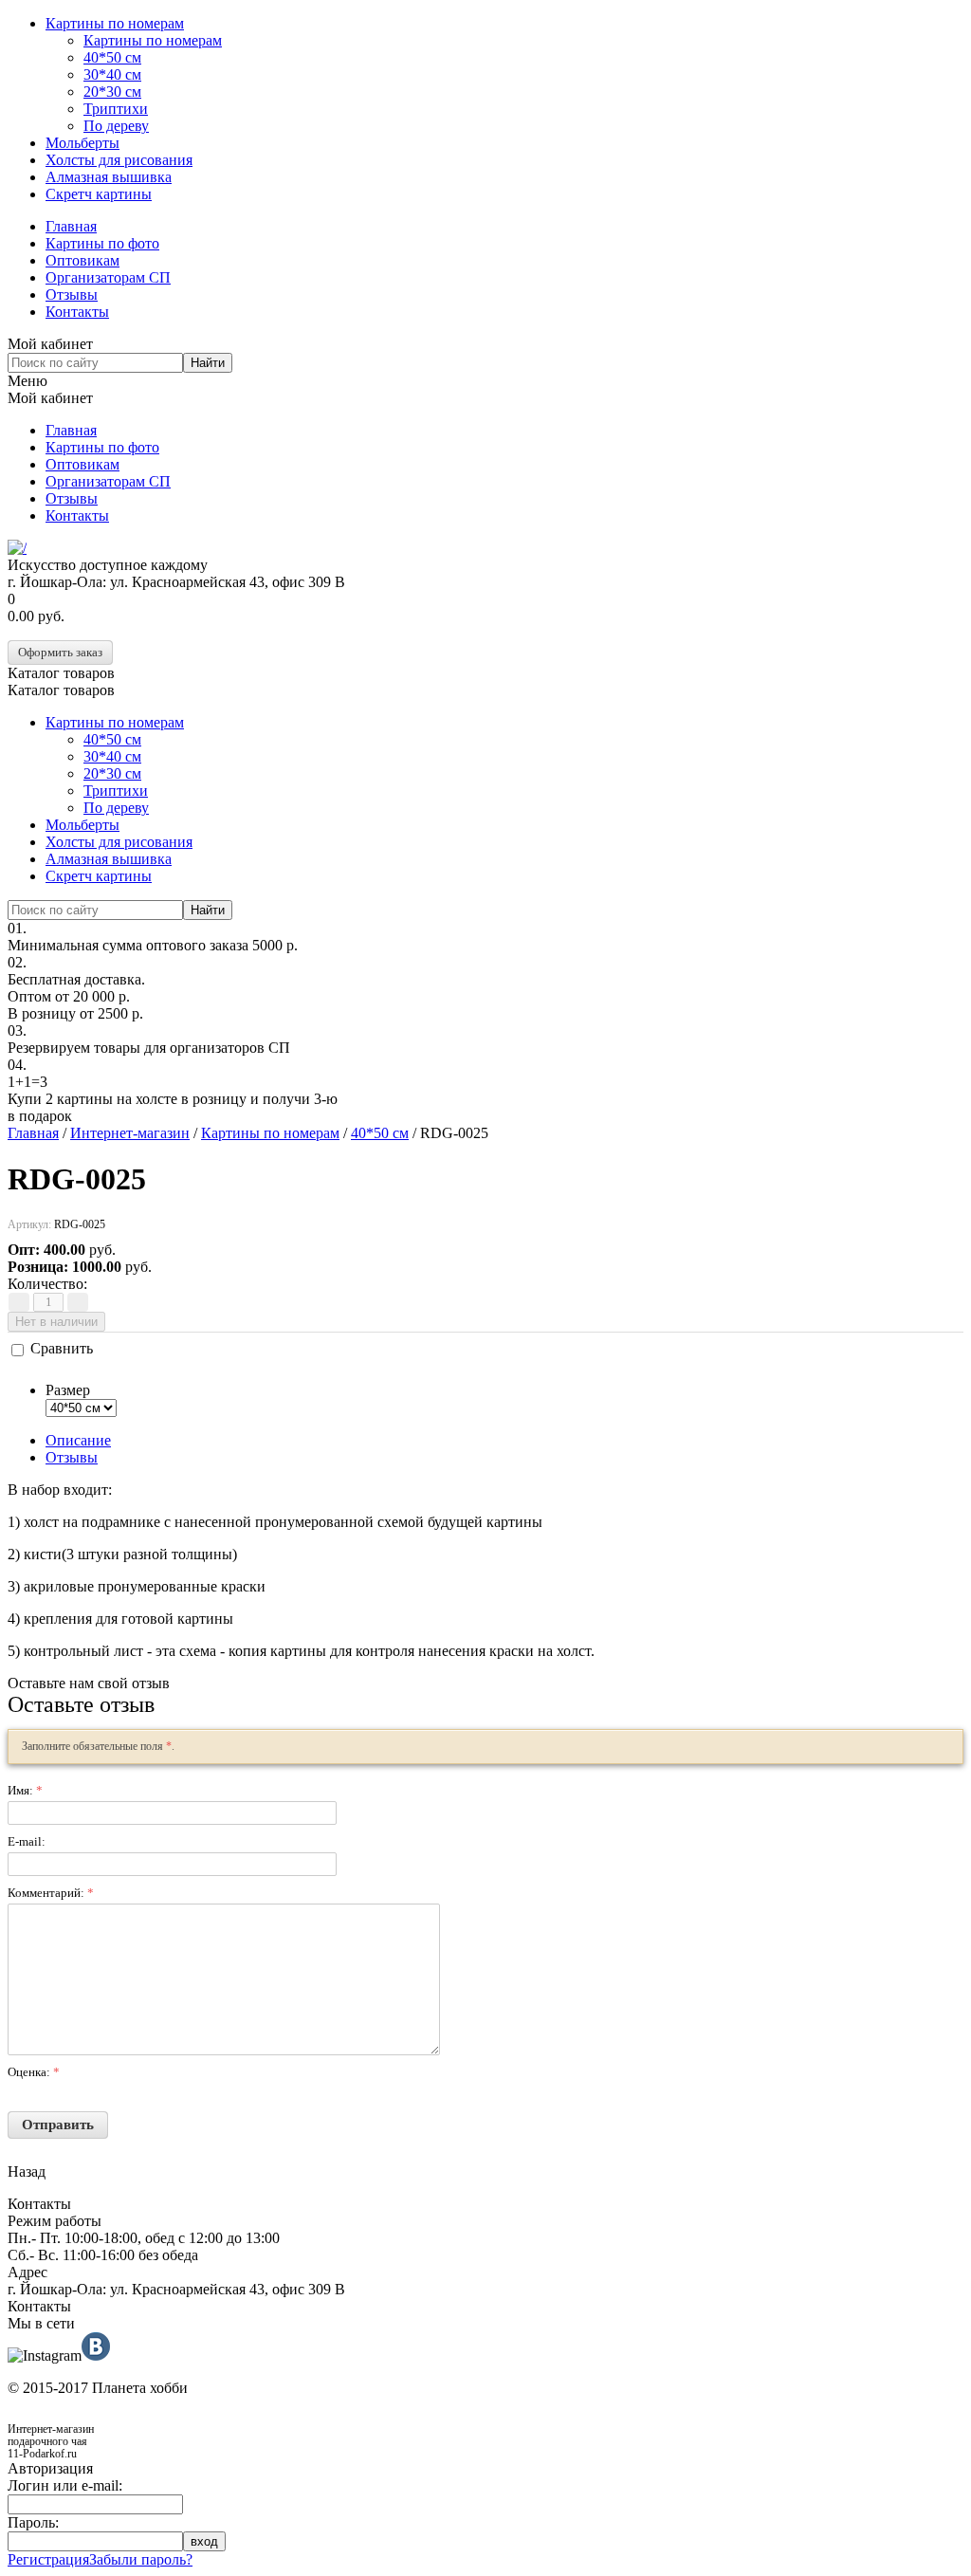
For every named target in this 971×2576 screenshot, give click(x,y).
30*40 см (112, 74)
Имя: (25, 1790)
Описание (78, 1440)
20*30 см (112, 92)
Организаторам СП (108, 277)
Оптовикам (82, 260)
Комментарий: (51, 1893)
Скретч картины (99, 194)
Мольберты (82, 143)
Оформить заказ (60, 652)
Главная (71, 226)
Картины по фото (102, 243)
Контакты (77, 312)
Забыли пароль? (141, 2559)
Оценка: (34, 2072)
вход (204, 2541)
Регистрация (48, 2559)
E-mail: (27, 1841)
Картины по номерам (115, 23)
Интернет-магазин (130, 1133)
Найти (208, 363)
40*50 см (112, 57)
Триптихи (116, 109)
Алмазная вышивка (109, 177)
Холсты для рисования (119, 160)
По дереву (116, 126)
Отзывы (72, 294)
